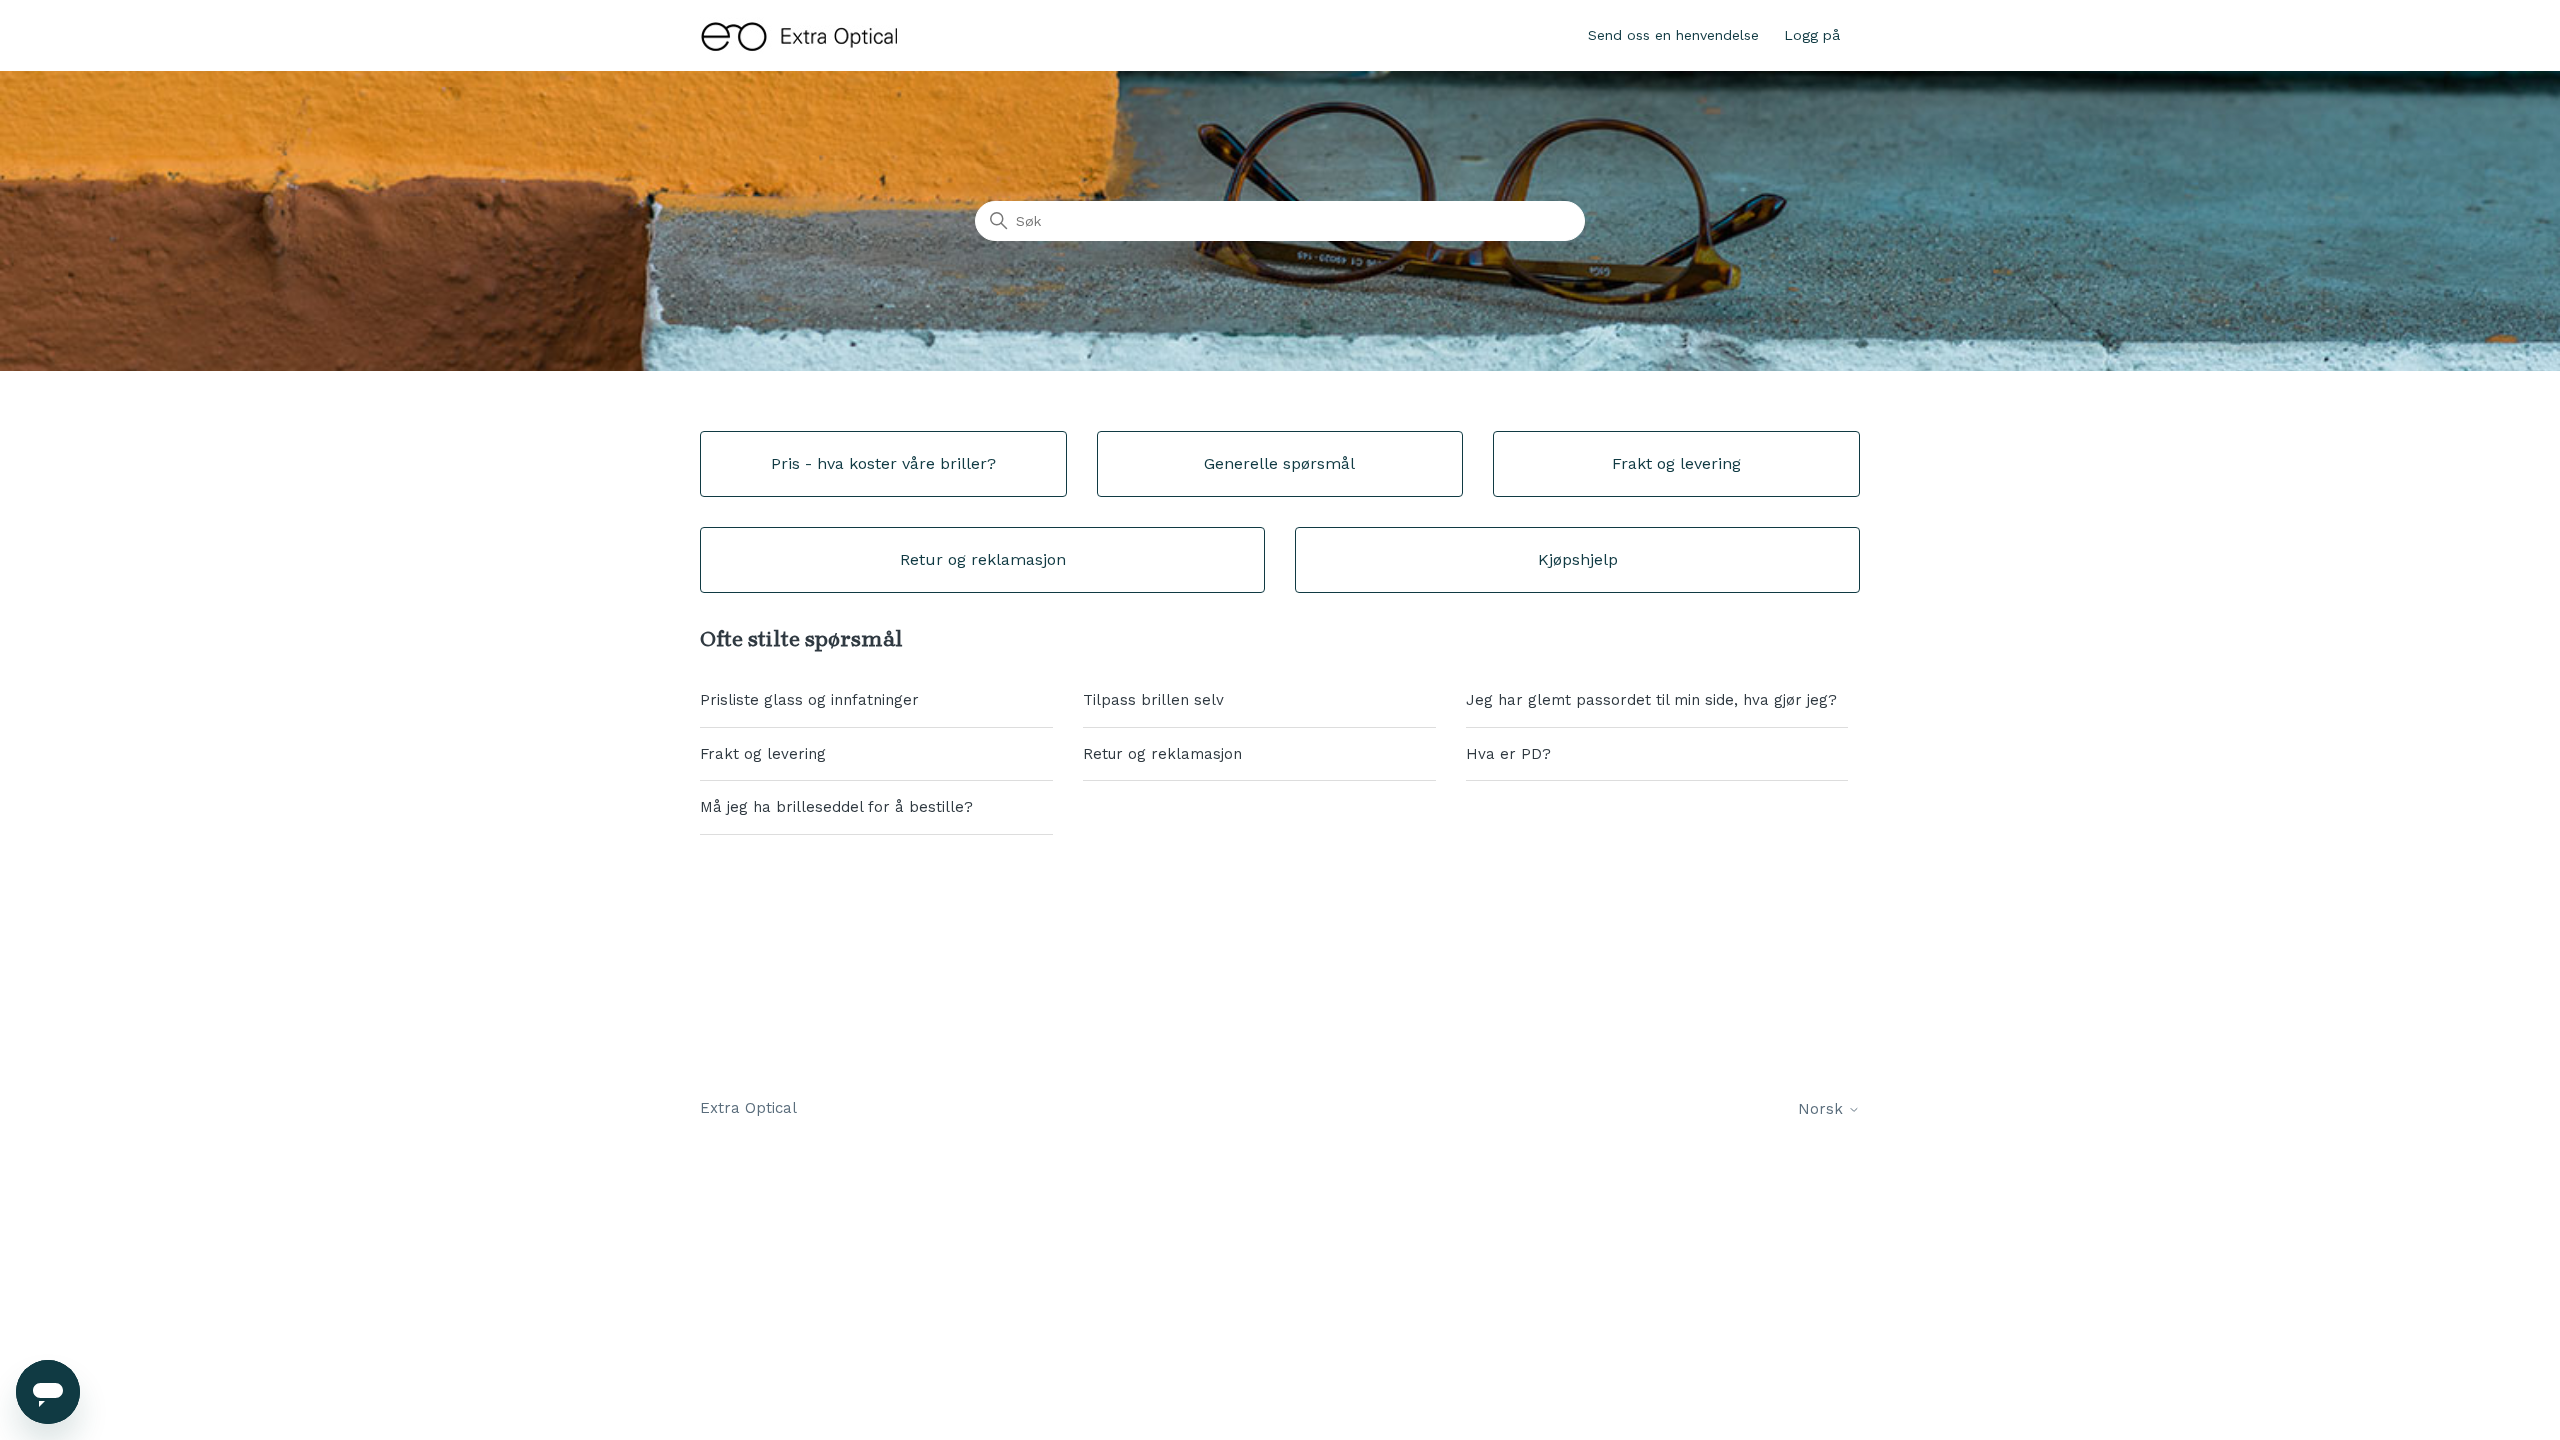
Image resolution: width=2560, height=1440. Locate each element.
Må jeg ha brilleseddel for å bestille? (836, 807)
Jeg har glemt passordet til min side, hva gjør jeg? (1651, 700)
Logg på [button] (1812, 35)
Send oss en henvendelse (1673, 35)
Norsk (1823, 1109)
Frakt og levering (763, 754)
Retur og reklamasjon (1162, 754)
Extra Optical (748, 1108)
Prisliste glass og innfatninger (809, 700)
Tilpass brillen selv (1153, 700)
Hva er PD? (1508, 754)
